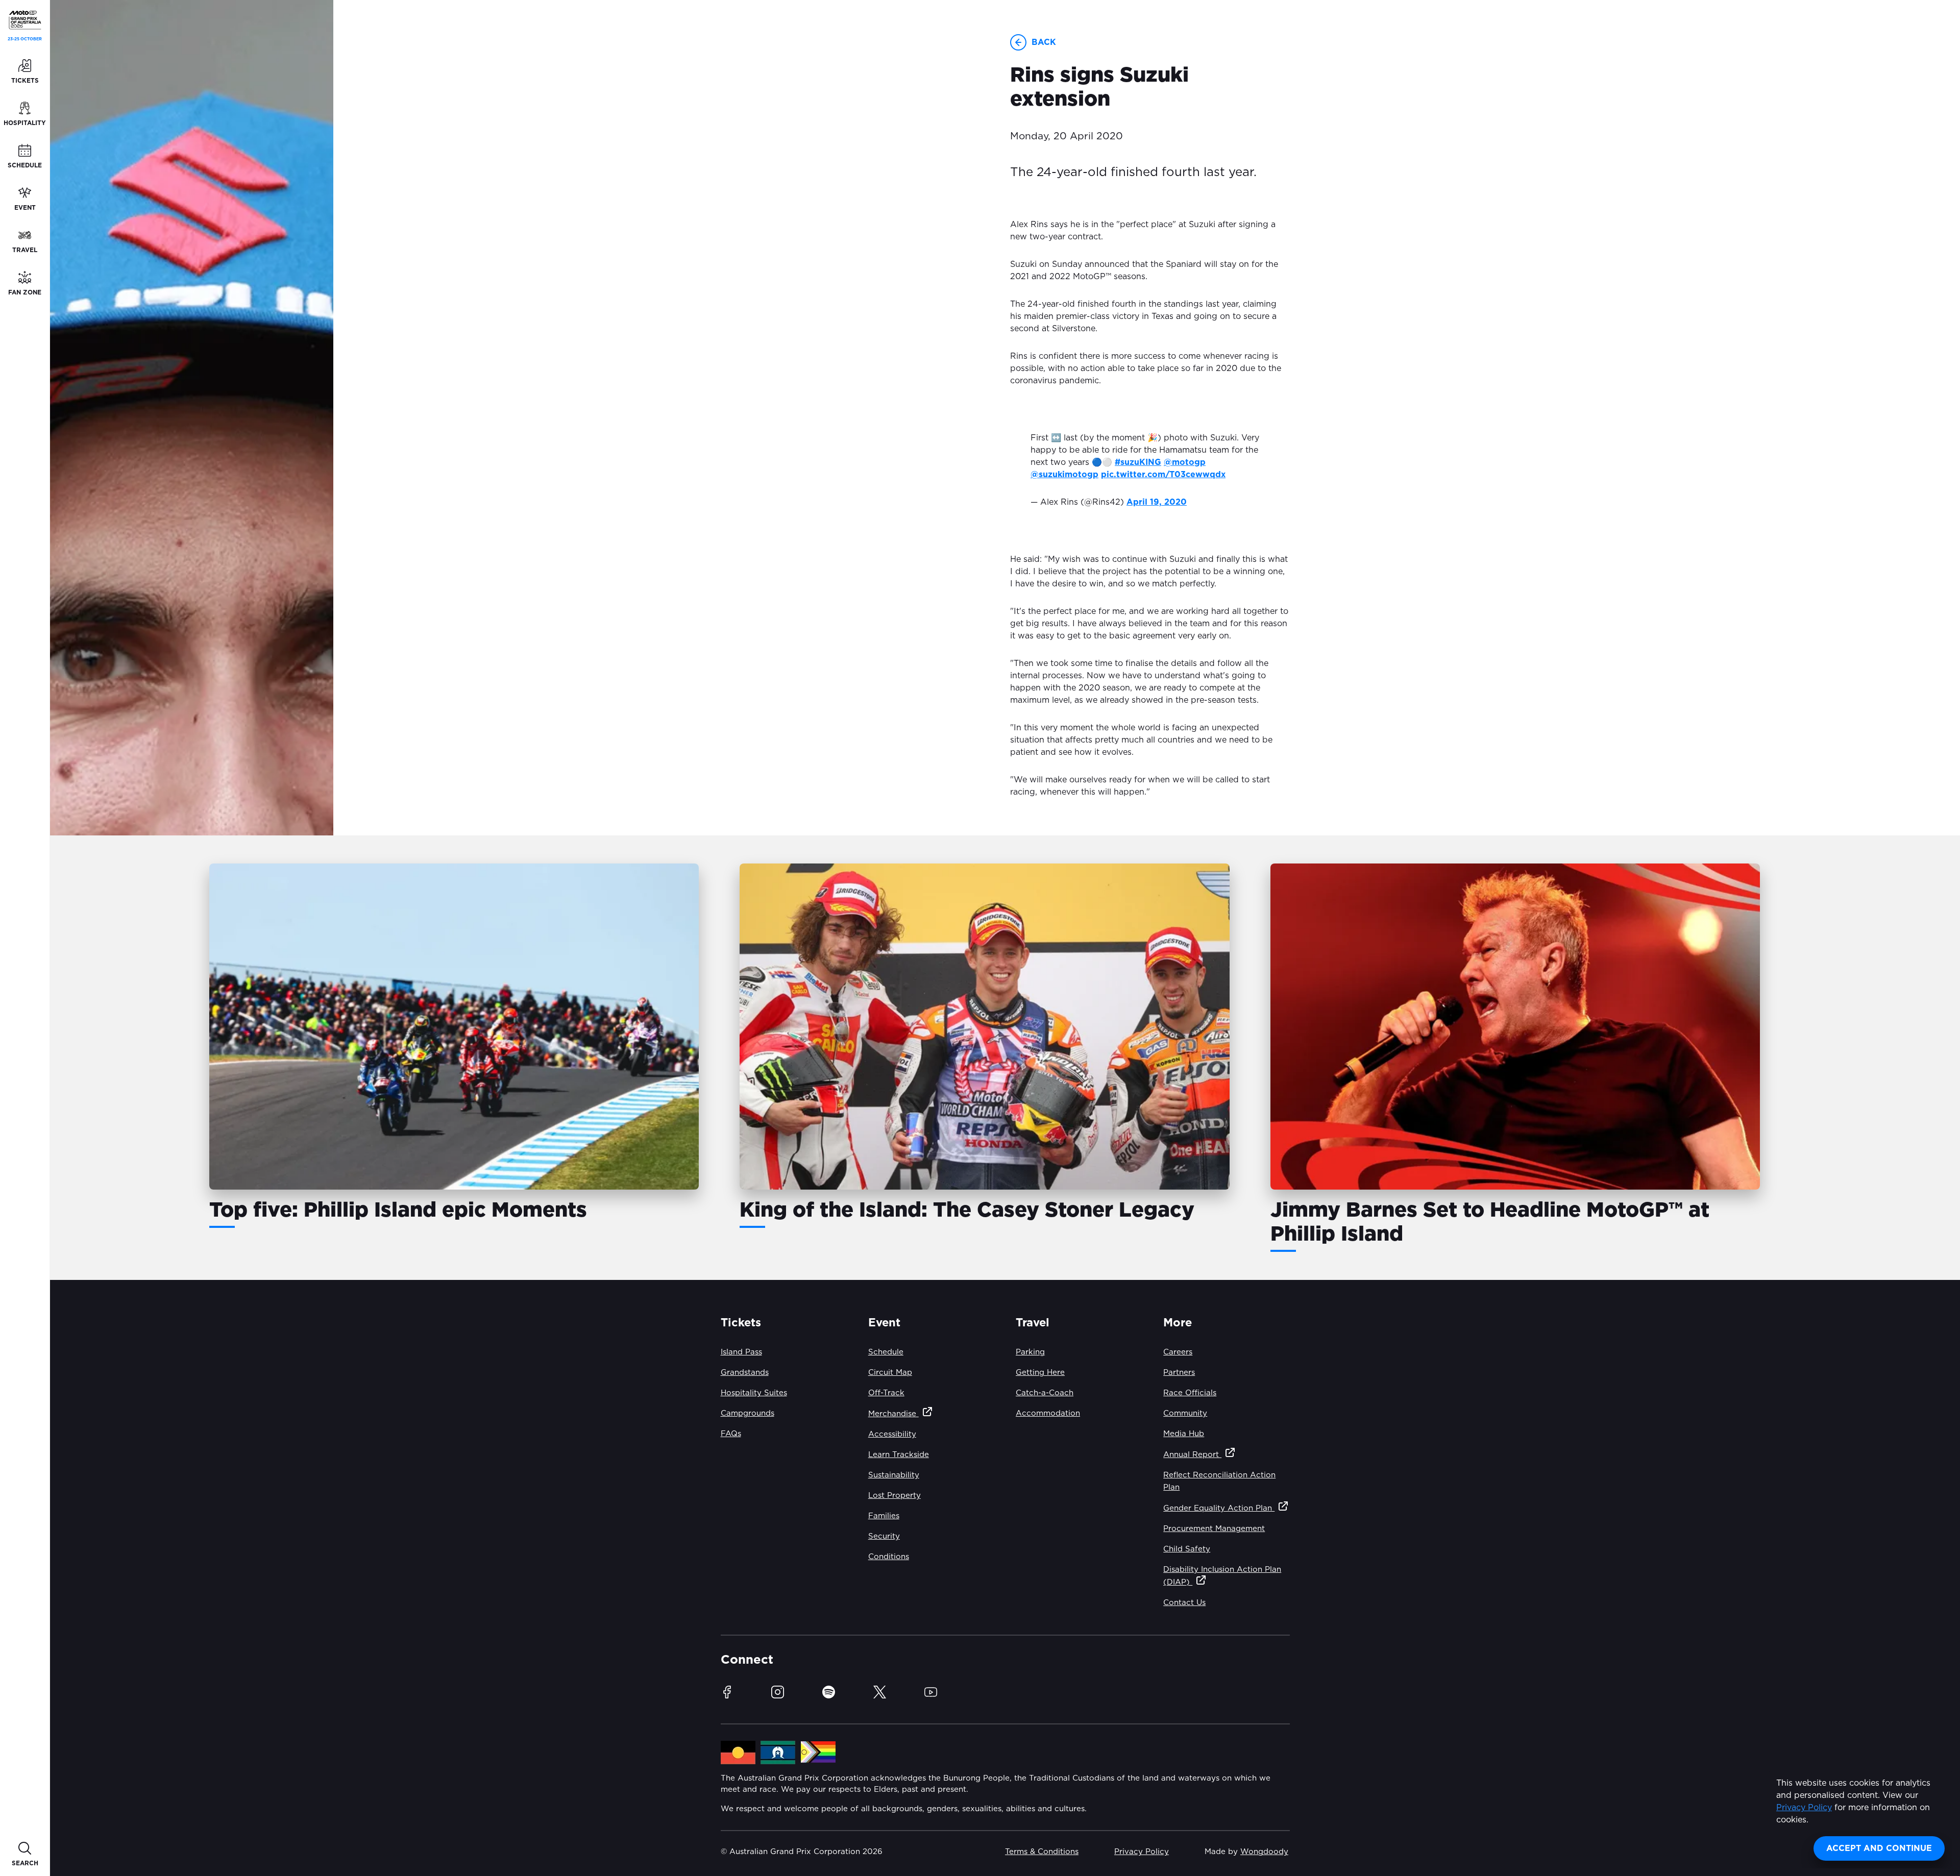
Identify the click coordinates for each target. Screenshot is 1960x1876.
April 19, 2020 (1157, 502)
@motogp (1185, 462)
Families (884, 1516)
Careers (1178, 1352)
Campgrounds (748, 1413)
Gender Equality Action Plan (1219, 1508)
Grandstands (745, 1373)
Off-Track (886, 1393)
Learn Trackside (899, 1455)
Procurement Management (1214, 1529)
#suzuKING (1138, 462)
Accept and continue (1879, 1848)
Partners (1179, 1373)
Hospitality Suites (754, 1393)
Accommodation (1048, 1413)
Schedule (886, 1352)
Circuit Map (890, 1373)
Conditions (889, 1557)
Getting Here (1040, 1373)
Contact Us (1184, 1603)
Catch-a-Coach (1045, 1393)
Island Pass (741, 1352)
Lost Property (895, 1496)
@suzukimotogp (1064, 475)
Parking (1030, 1352)
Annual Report (1192, 1455)
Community (1185, 1413)
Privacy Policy (1804, 1808)
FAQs (731, 1434)
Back (1044, 42)
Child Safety (1187, 1549)
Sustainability (894, 1475)
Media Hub (1184, 1434)
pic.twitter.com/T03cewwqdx (1163, 475)
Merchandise (893, 1414)
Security (884, 1536)
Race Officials (1190, 1393)
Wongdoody (1264, 1852)
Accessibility (892, 1434)
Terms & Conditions (1042, 1852)
